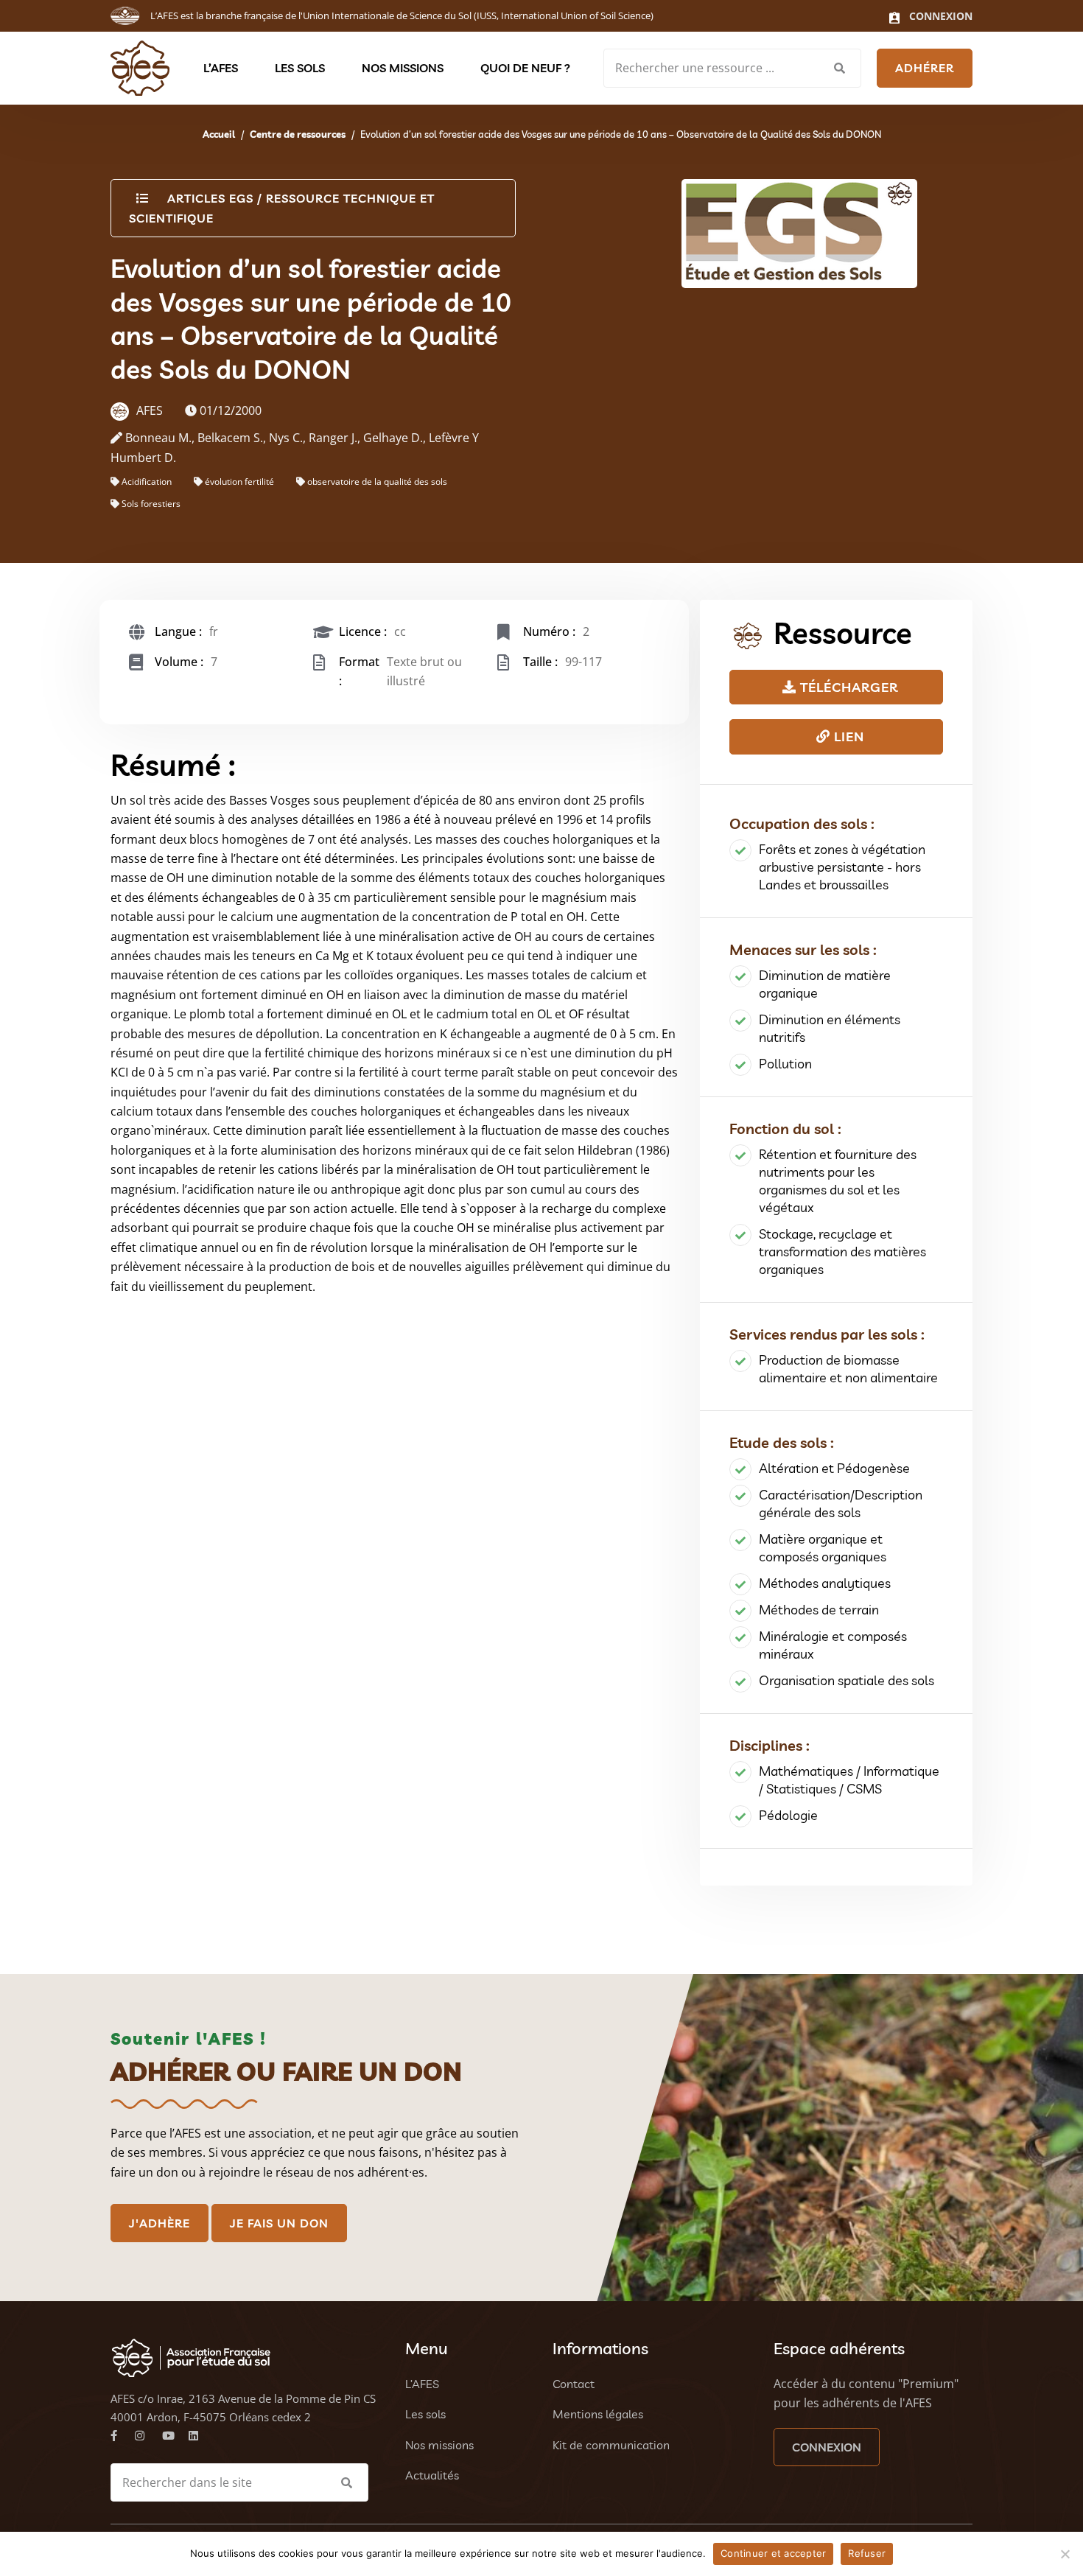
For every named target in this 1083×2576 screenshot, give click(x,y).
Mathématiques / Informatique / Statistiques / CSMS (849, 1780)
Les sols (300, 68)
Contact (574, 2384)
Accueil (219, 134)
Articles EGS (210, 198)
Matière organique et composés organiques (823, 1548)
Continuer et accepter (773, 2553)
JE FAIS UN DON (279, 2223)
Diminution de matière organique (825, 984)
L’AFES (221, 68)
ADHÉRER (925, 68)
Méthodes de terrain (819, 1610)
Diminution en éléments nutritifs (830, 1028)
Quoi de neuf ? (525, 68)
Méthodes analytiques (825, 1583)
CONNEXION (827, 2447)
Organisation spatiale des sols (847, 1680)
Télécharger (847, 687)
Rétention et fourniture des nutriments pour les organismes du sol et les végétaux (838, 1181)
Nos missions (403, 68)
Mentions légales (598, 2414)
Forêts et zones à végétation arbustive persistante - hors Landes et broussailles (842, 867)
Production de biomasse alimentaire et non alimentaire (848, 1369)
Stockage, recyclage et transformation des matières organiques (842, 1252)
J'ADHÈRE (160, 2223)
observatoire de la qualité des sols (377, 482)
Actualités (432, 2475)
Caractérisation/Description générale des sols (841, 1504)
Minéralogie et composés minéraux (833, 1645)
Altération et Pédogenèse (834, 1468)
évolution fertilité (239, 482)
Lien (847, 736)
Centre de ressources (298, 134)
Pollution (785, 1064)
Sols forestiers (151, 504)
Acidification (147, 482)
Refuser (867, 2553)
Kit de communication (611, 2445)
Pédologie (788, 1815)
